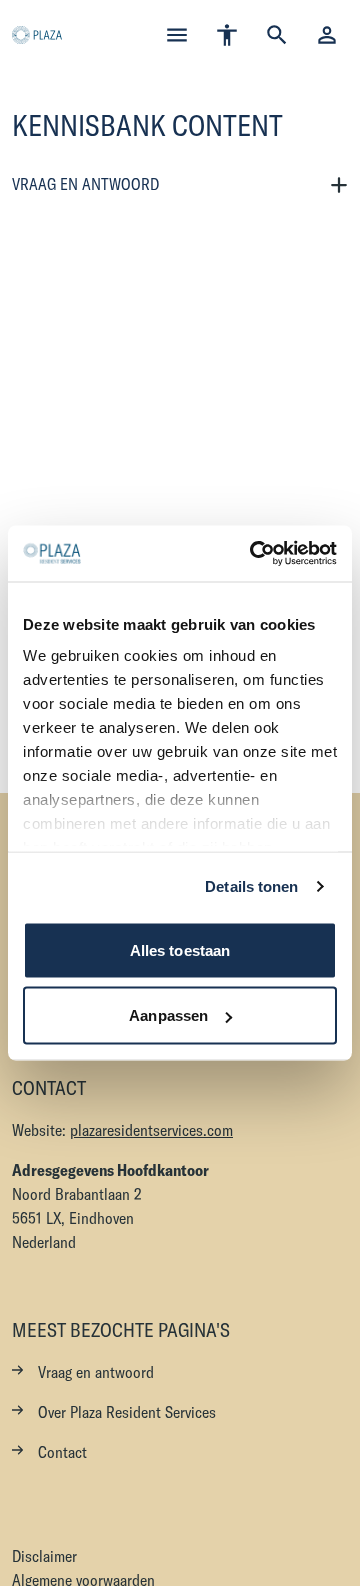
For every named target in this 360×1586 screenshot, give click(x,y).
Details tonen (251, 886)
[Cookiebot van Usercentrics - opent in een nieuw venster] (254, 554)
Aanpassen (168, 1015)
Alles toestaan (180, 949)
